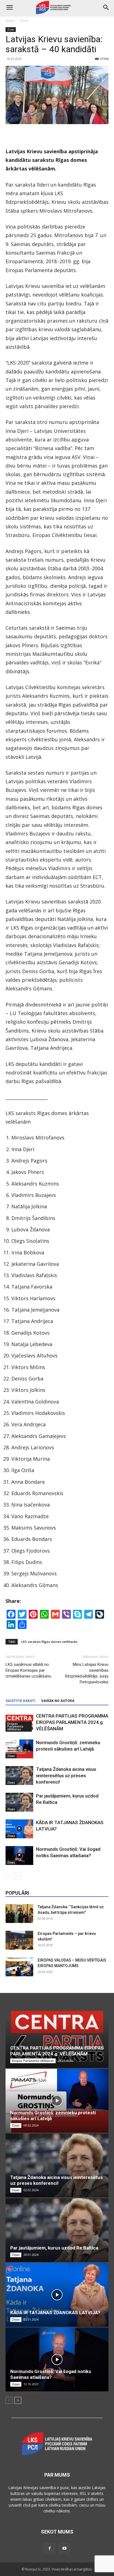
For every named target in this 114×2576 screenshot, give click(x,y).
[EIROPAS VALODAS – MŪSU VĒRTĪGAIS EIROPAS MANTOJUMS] (19, 1967)
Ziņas (24, 21)
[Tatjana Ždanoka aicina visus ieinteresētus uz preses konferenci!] (19, 1776)
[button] (106, 7)
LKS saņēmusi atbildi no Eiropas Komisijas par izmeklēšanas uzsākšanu (28, 1670)
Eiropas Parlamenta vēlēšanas (15, 1726)
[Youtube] (64, 2549)
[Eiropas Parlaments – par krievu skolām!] (19, 1940)
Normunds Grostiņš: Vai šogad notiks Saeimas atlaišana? (51, 2374)
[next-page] (18, 1876)
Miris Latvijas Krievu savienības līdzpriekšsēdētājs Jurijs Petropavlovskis (87, 1673)
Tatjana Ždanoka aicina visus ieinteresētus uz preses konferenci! (66, 1776)
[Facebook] (50, 2549)
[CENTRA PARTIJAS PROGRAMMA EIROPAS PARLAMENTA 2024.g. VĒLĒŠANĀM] (57, 2036)
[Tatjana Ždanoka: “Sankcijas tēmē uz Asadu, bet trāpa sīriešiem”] (19, 1914)
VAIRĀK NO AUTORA (58, 1701)
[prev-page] (9, 1876)
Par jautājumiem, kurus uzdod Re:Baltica (54, 2248)
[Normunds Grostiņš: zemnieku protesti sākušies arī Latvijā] (19, 1749)
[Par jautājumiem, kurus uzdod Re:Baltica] (19, 1802)
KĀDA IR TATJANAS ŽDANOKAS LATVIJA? (55, 2313)
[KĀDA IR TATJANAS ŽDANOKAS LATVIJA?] (19, 1829)
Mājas (10, 21)
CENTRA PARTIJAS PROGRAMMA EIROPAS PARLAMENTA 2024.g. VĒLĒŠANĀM (72, 1722)
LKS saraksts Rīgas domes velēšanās (49, 1642)
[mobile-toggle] (9, 7)
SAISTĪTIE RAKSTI (20, 1701)
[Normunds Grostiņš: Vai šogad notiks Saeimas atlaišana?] (19, 1856)
